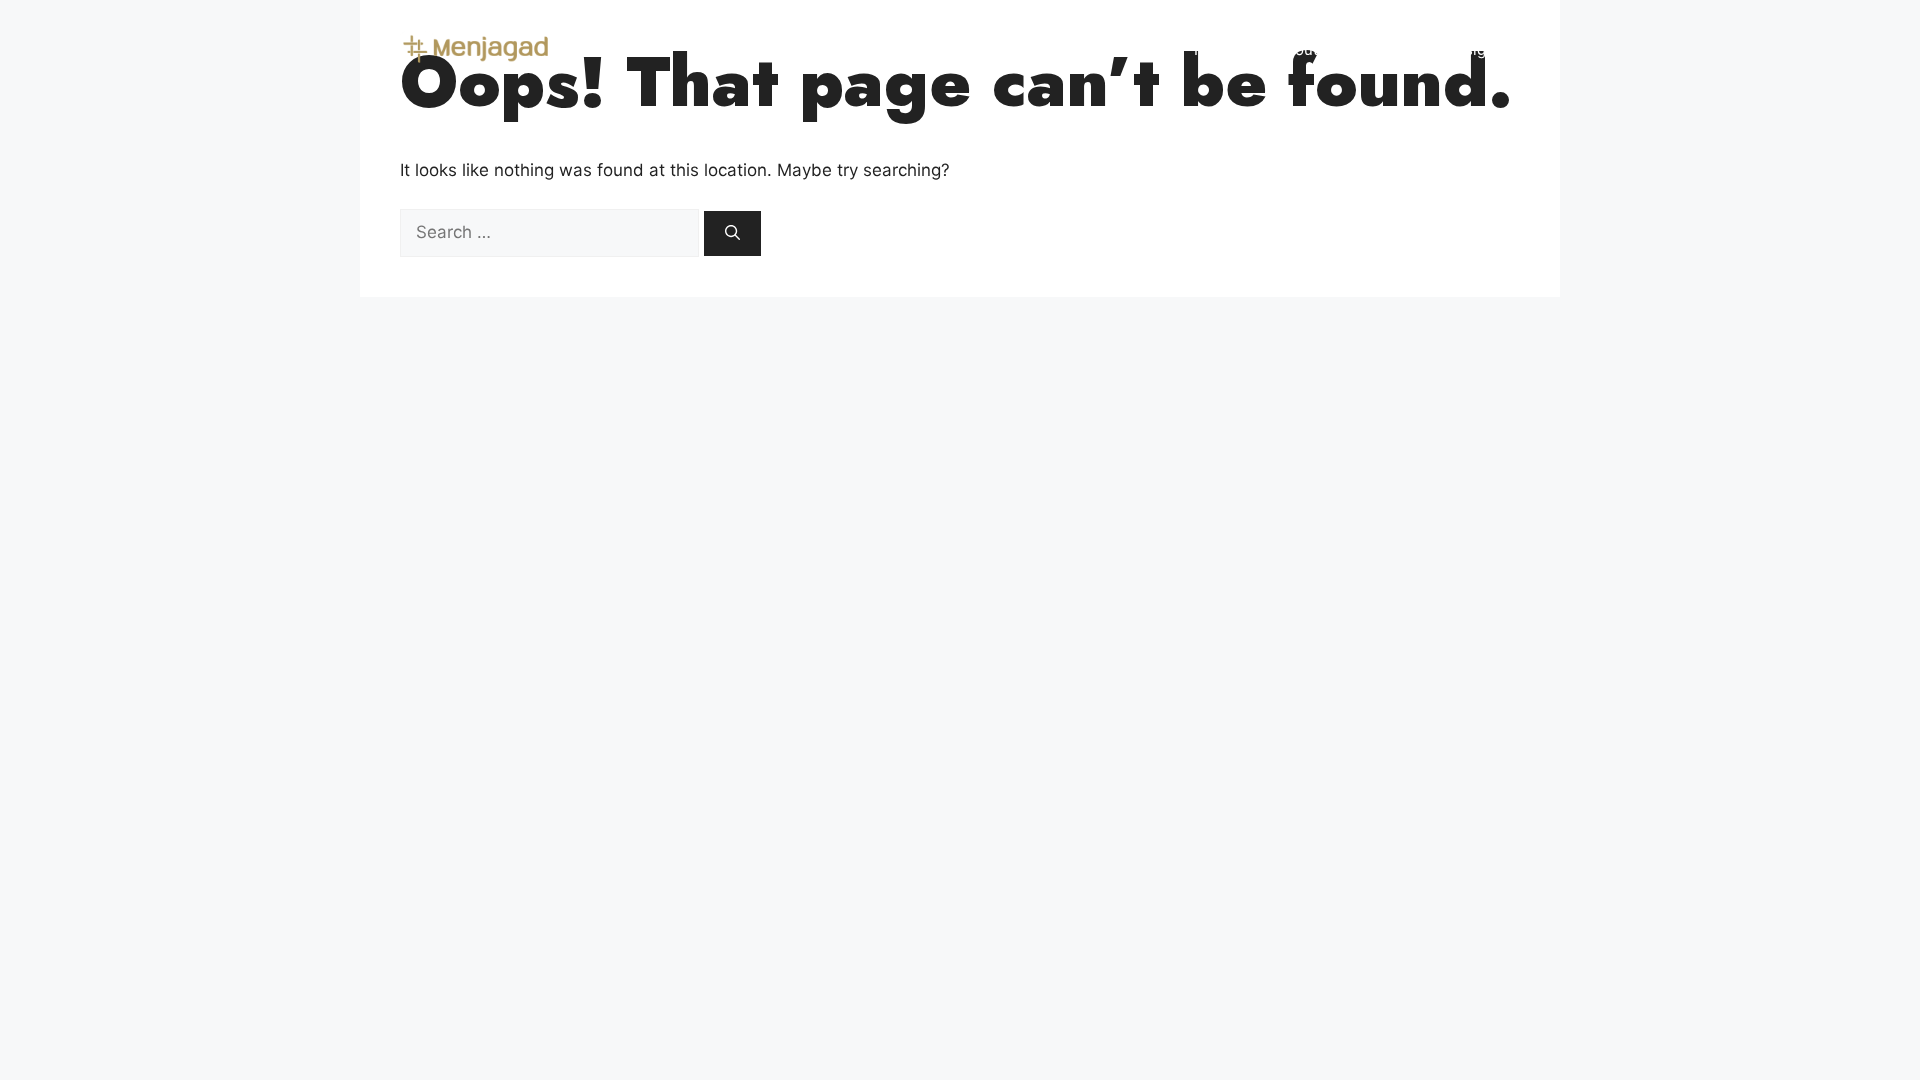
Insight (1476, 49)
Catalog (1385, 49)
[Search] (732, 233)
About (1297, 49)
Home (1215, 49)
